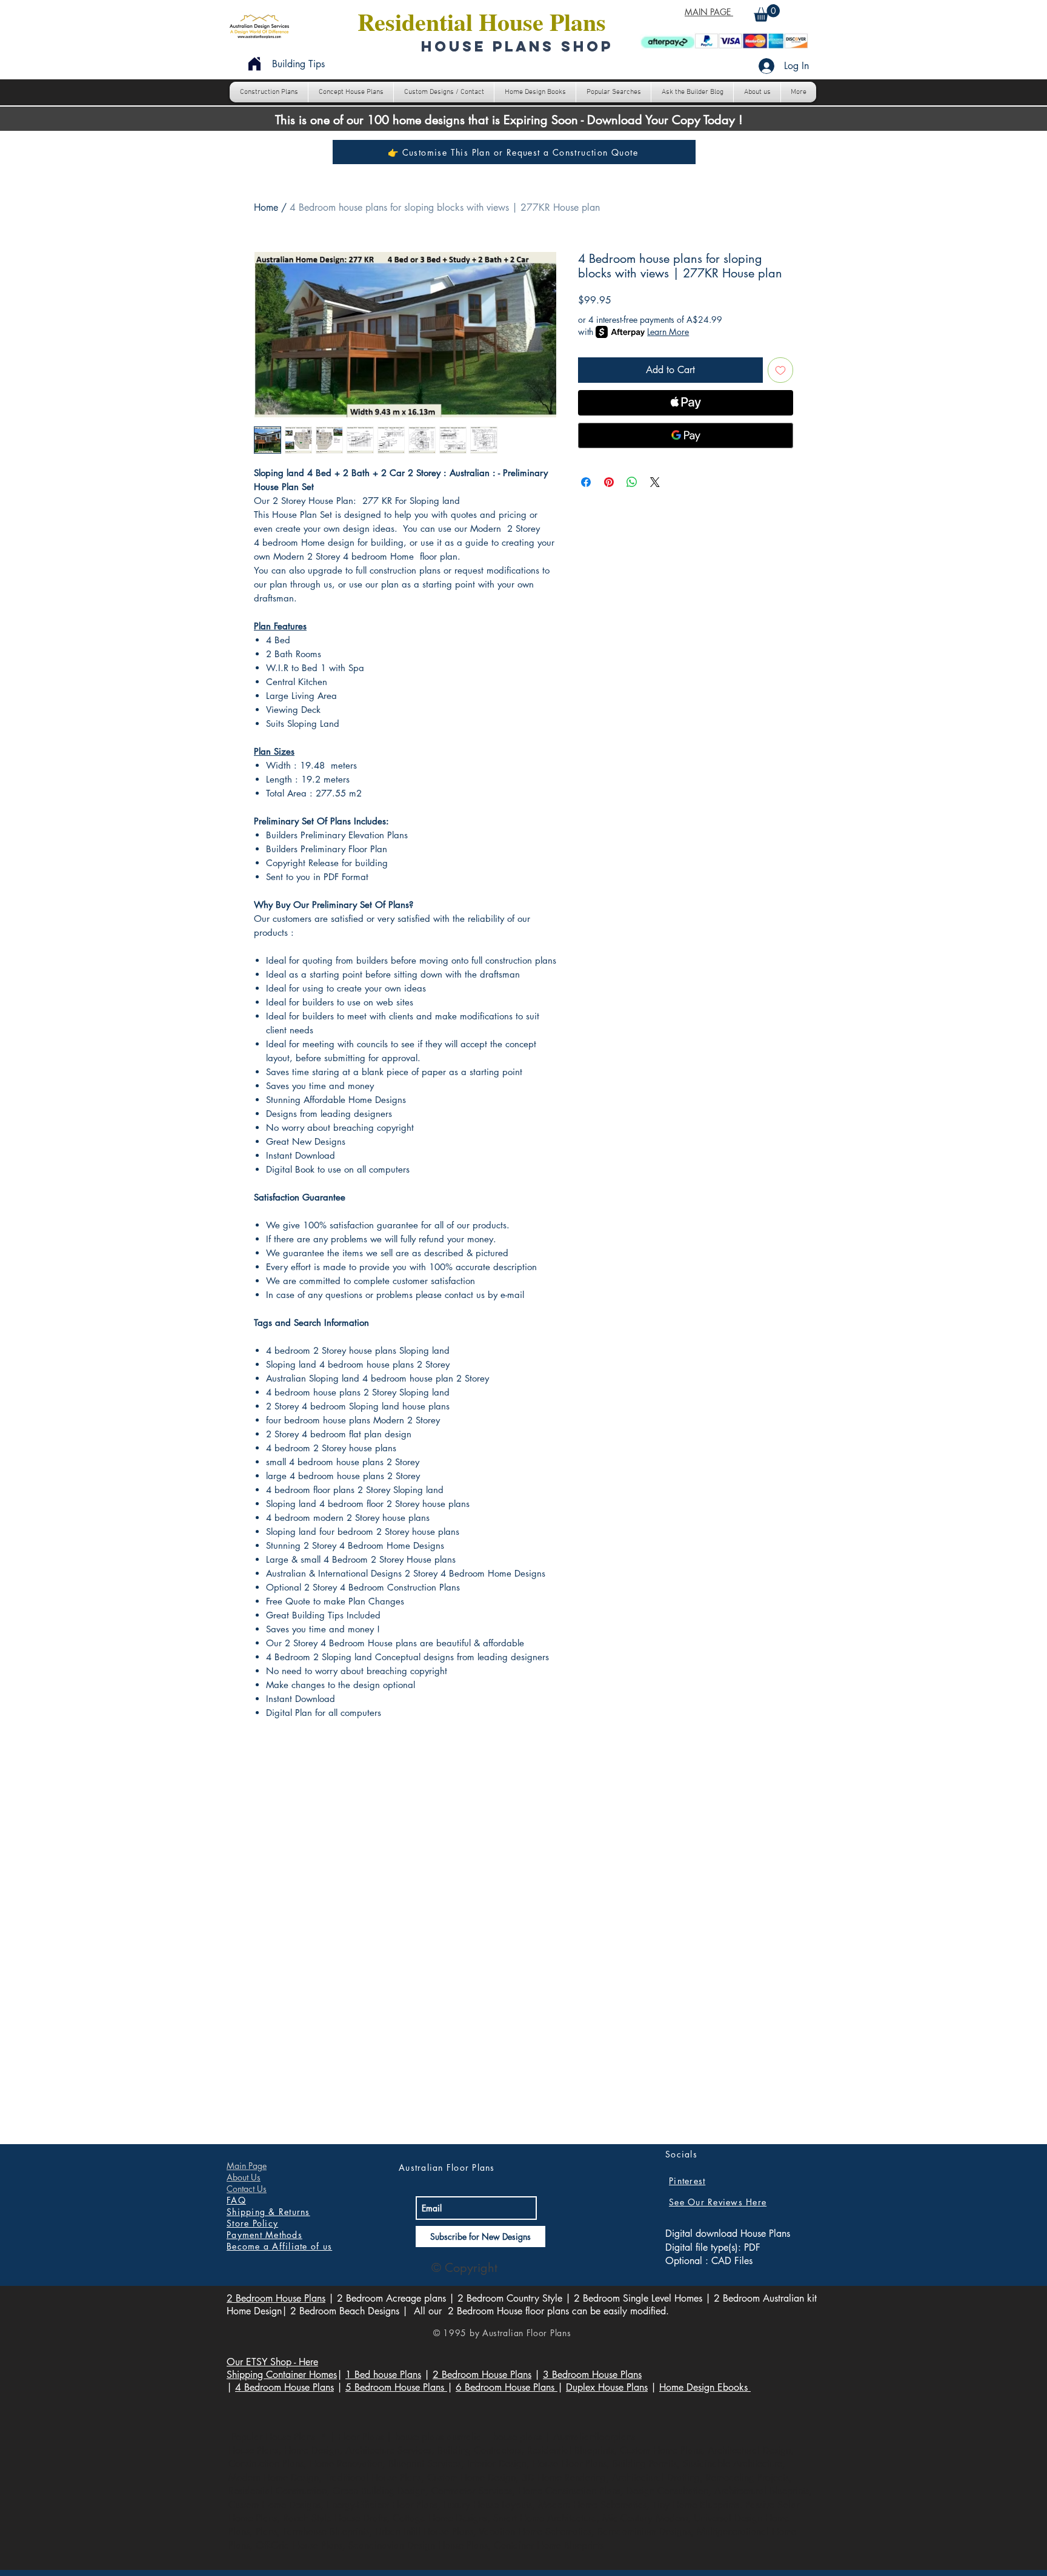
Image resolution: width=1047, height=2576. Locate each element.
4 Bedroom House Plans (284, 2387)
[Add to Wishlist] (780, 370)
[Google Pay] (686, 435)
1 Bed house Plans (383, 2375)
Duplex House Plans (607, 2387)
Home (266, 207)
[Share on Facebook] (586, 482)
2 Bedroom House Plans (276, 2298)
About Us (244, 2177)
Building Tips (298, 64)
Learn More (668, 332)
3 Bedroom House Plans (592, 2375)
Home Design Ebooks (705, 2387)
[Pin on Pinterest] (609, 482)
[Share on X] (655, 482)
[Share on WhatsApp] (632, 482)
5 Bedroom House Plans (396, 2387)
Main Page (247, 2166)
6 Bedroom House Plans (507, 2387)
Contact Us (247, 2189)
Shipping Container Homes (282, 2375)
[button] (767, 13)
